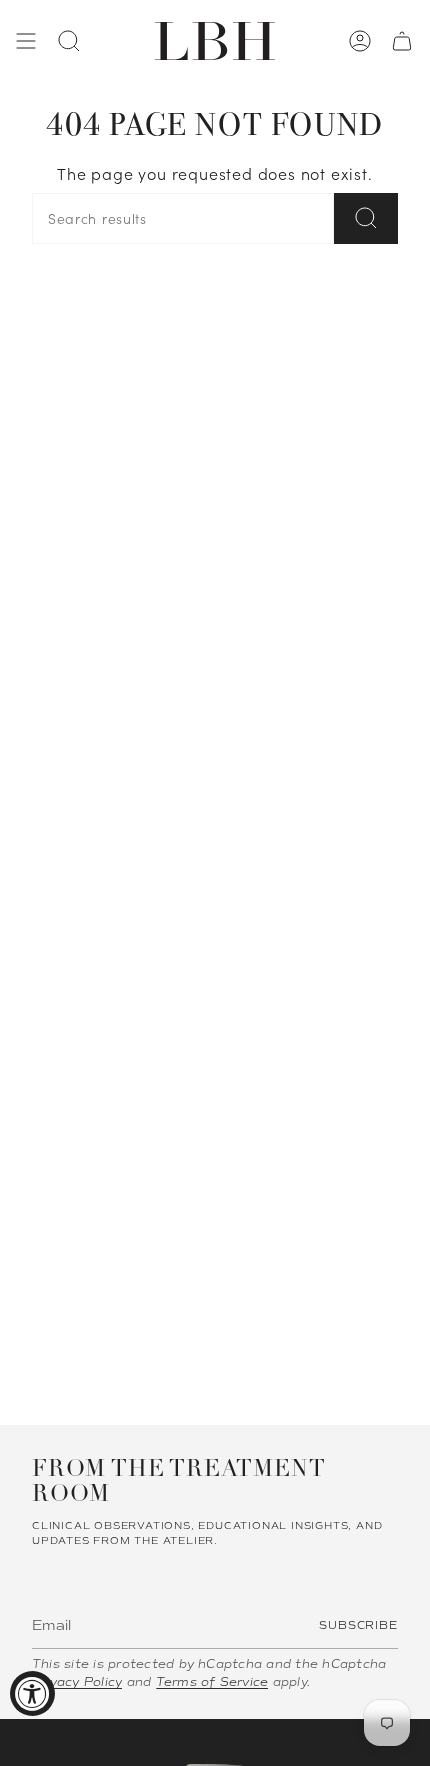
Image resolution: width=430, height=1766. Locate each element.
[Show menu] (26, 41)
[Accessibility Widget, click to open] (32, 1693)
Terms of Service (212, 1682)
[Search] (366, 218)
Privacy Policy (77, 1682)
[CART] (402, 41)
